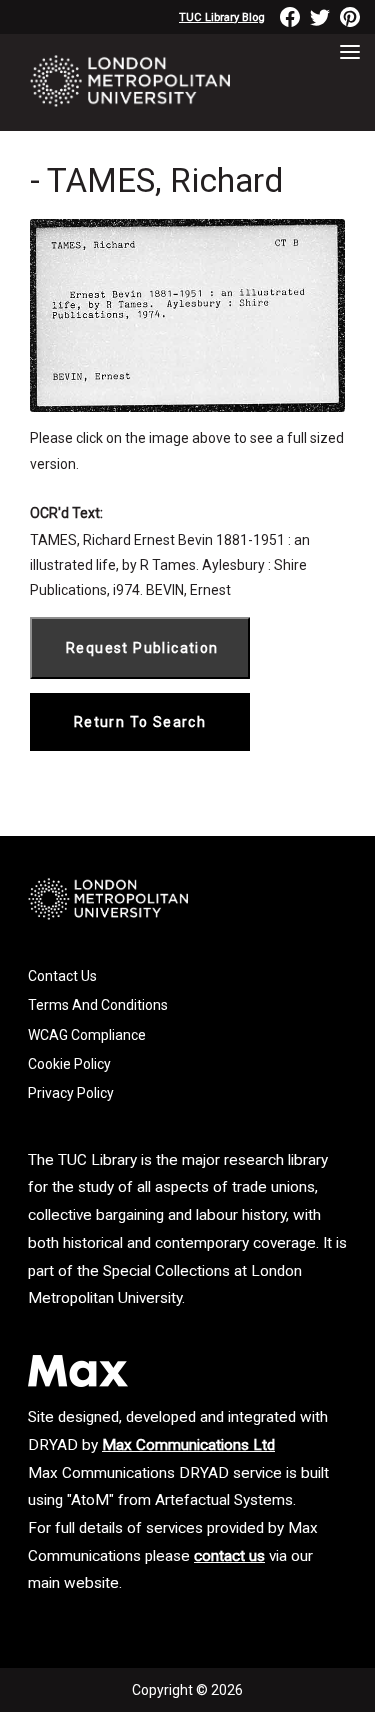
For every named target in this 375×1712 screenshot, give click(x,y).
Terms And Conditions (98, 1005)
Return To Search (140, 722)
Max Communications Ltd (188, 1445)
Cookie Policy (69, 1064)
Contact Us (62, 976)
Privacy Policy (71, 1093)
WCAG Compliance (87, 1035)
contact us (229, 1556)
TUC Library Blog (222, 17)
